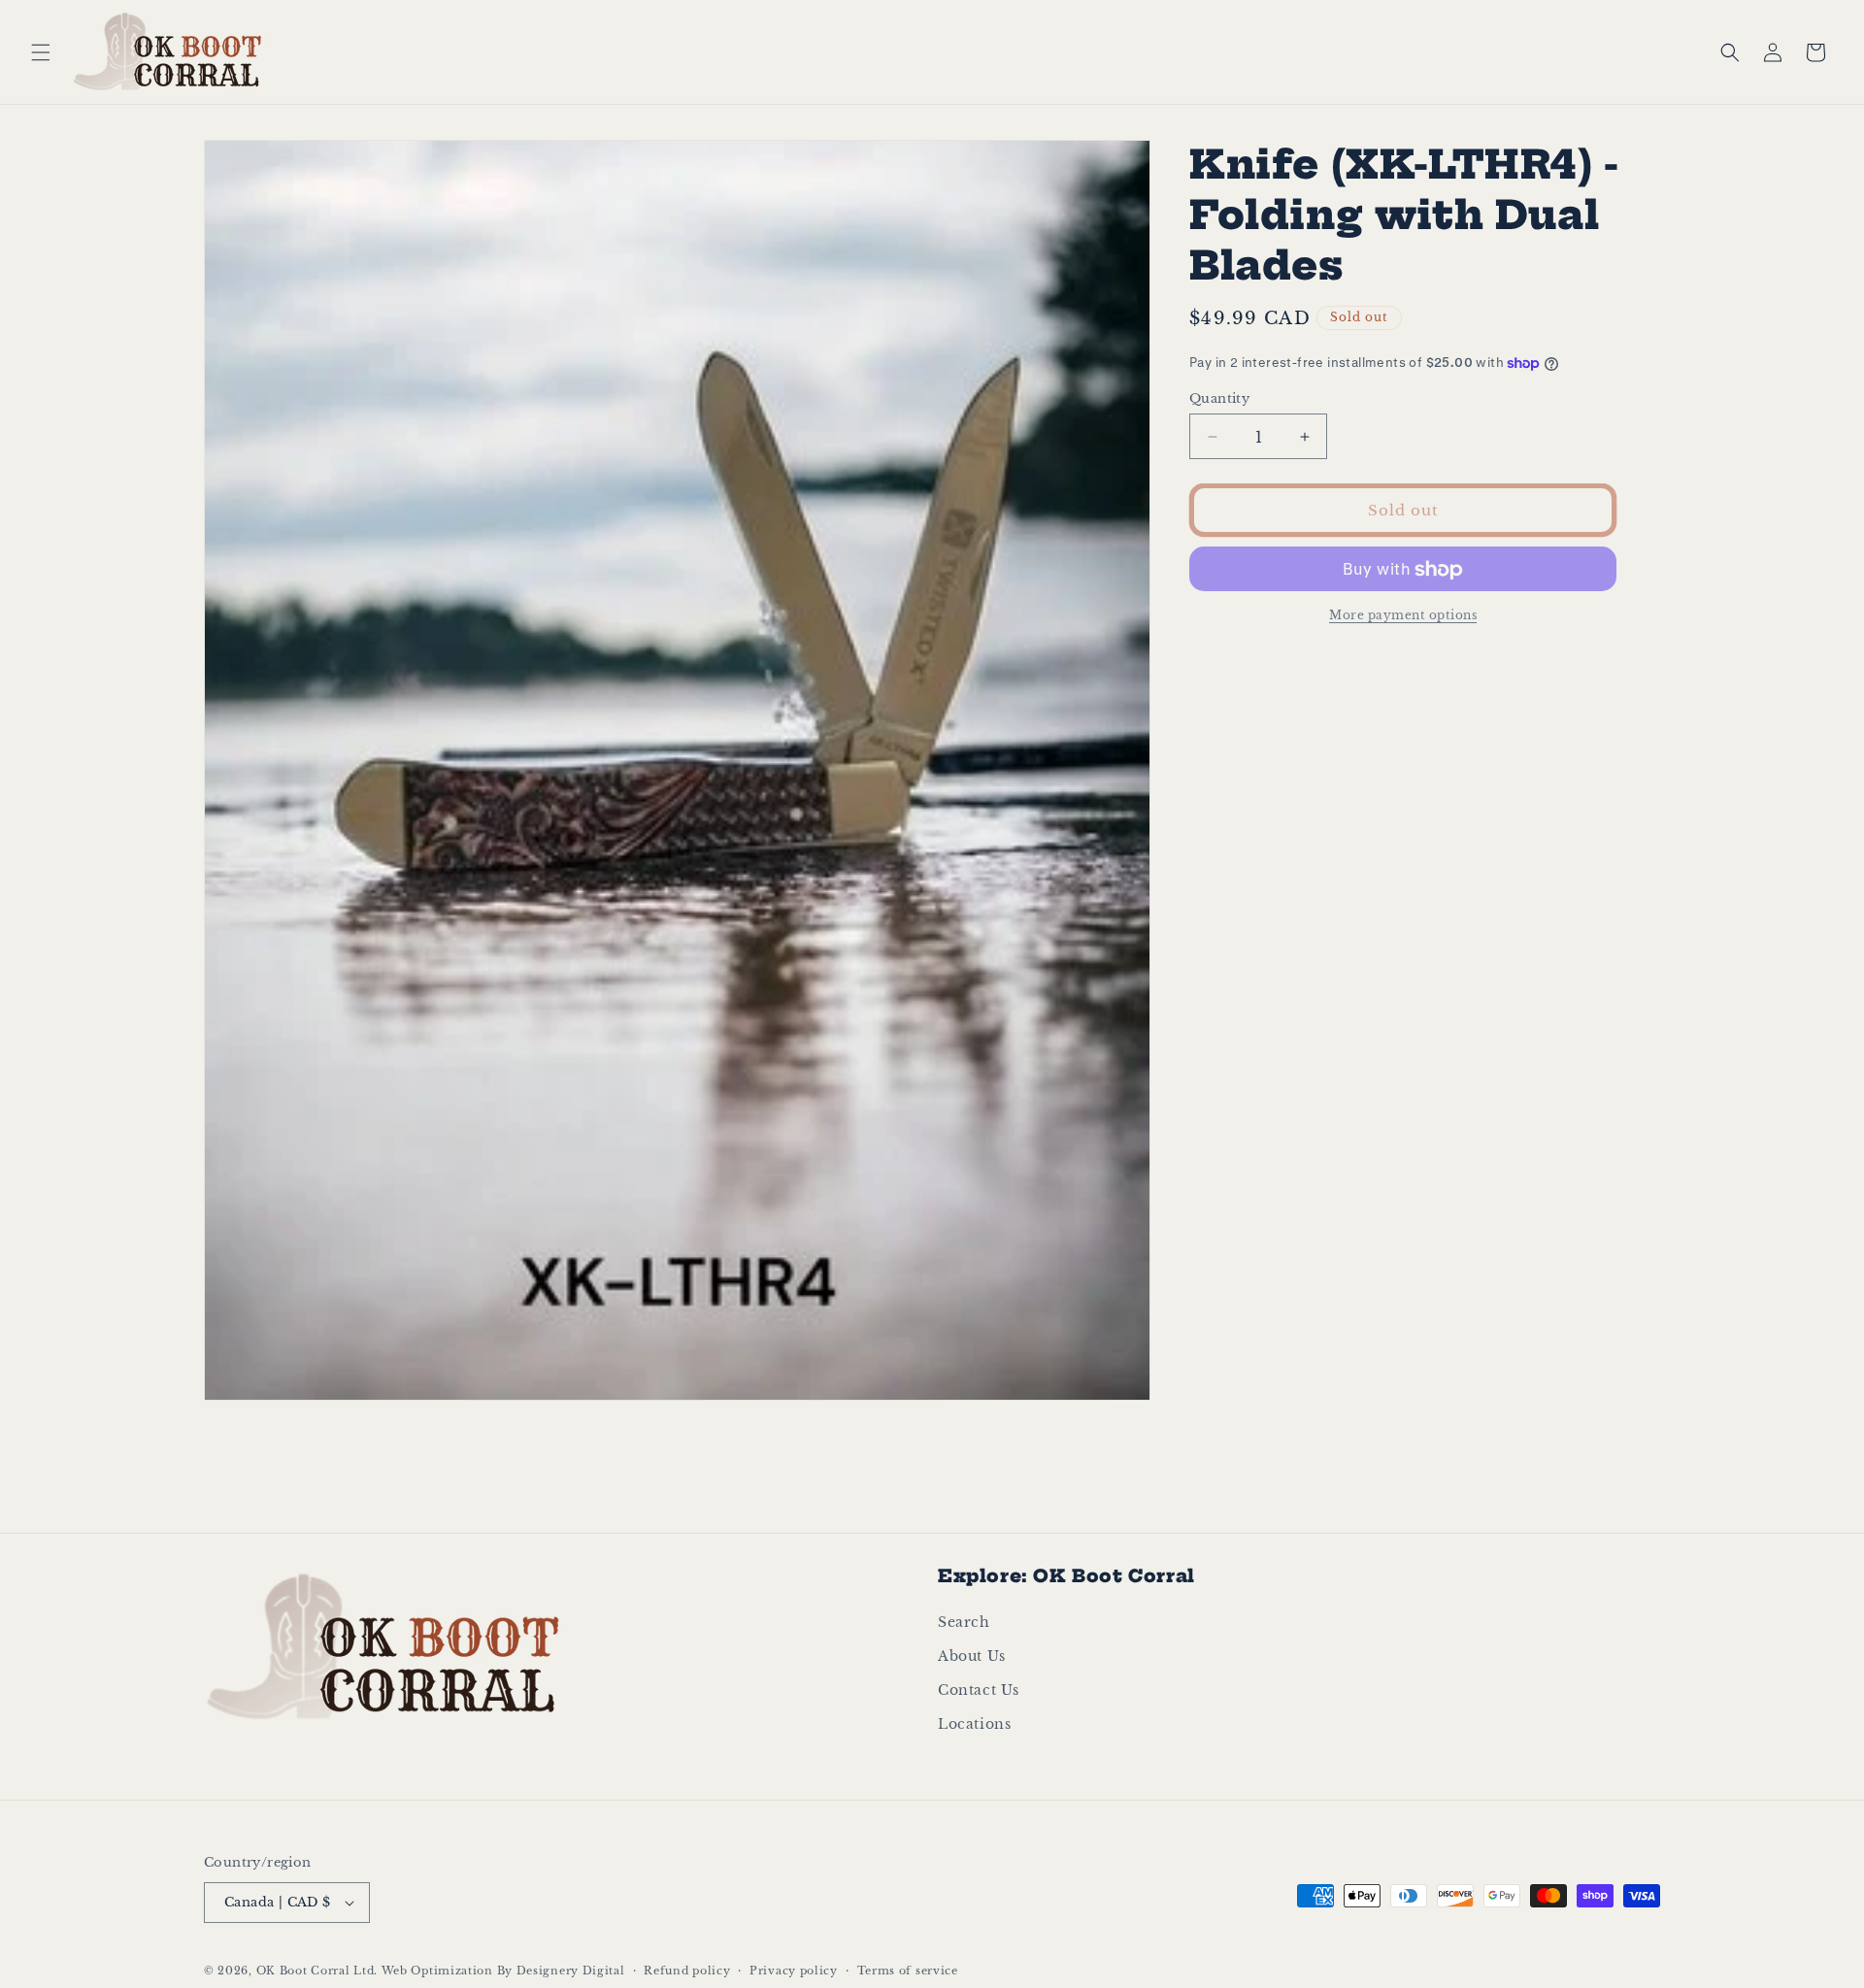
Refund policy (687, 1971)
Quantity (1219, 398)
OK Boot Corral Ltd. (317, 1971)
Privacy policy (794, 1971)
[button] (41, 52)
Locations (974, 1724)
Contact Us (979, 1690)
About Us (972, 1656)
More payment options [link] (1403, 616)
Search (964, 1622)
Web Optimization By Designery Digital (503, 1971)
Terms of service (908, 1971)
